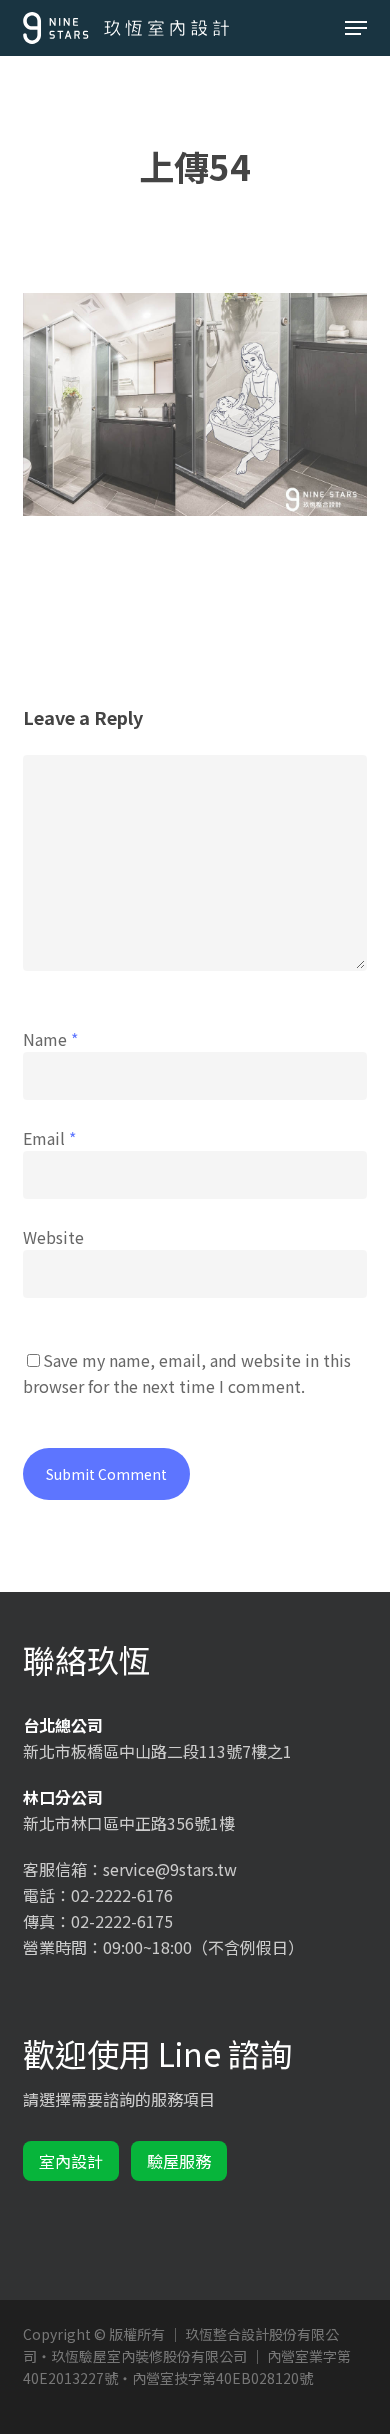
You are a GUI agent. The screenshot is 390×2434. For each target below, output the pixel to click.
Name (50, 1039)
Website (53, 1237)
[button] (356, 28)
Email (49, 1138)
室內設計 (71, 2161)
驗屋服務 (179, 2161)
